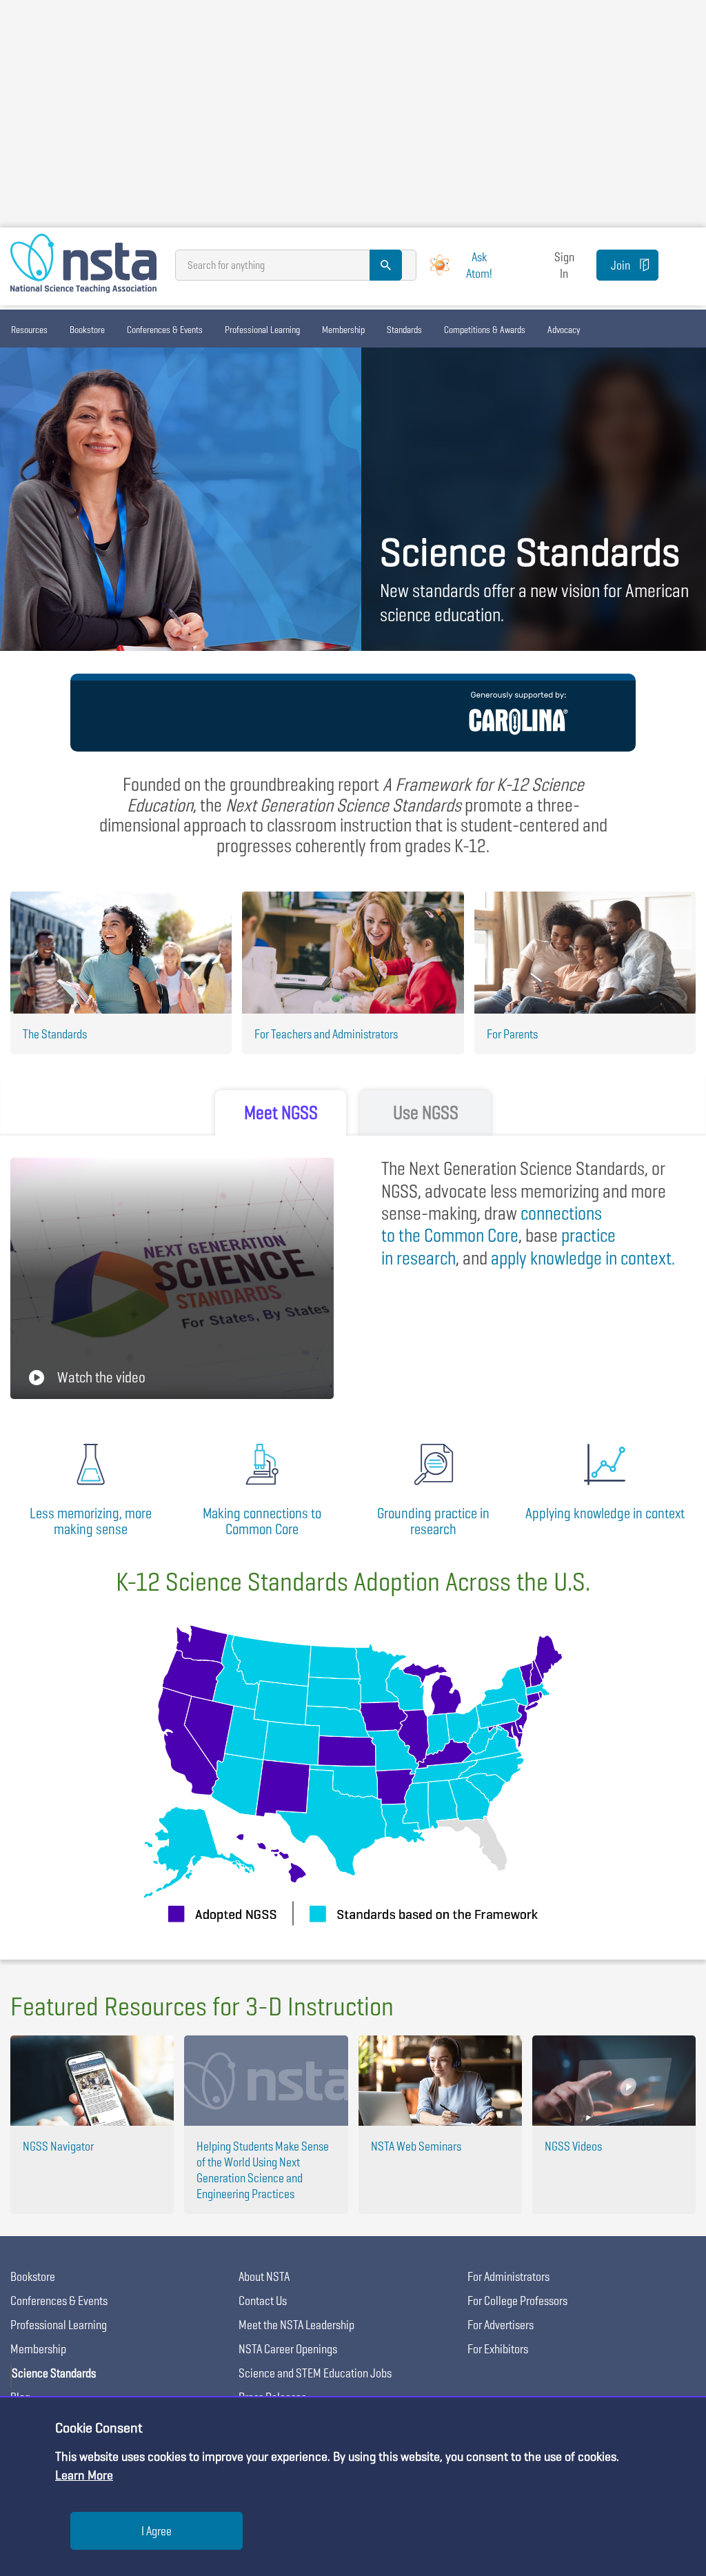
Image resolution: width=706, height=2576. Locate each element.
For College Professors (517, 2301)
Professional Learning (262, 330)
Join (621, 265)
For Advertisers (501, 2325)
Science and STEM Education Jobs (315, 2373)
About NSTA (264, 2276)
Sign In (564, 265)
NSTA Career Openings (288, 2349)
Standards (404, 330)
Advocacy (564, 330)
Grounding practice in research (433, 1521)
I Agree (157, 2531)
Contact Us (263, 2301)
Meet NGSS (281, 1113)
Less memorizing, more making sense (91, 1521)
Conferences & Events (165, 330)
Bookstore (87, 330)
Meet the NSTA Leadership (296, 2325)
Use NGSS (426, 1113)
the (492, 1224)
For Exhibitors (498, 2349)
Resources (29, 330)
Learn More (84, 2475)
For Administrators (508, 2276)
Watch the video (101, 1378)
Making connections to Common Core (262, 1521)
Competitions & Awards (485, 330)
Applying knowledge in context (605, 1513)
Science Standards (54, 2373)
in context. (583, 1258)
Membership (343, 330)
